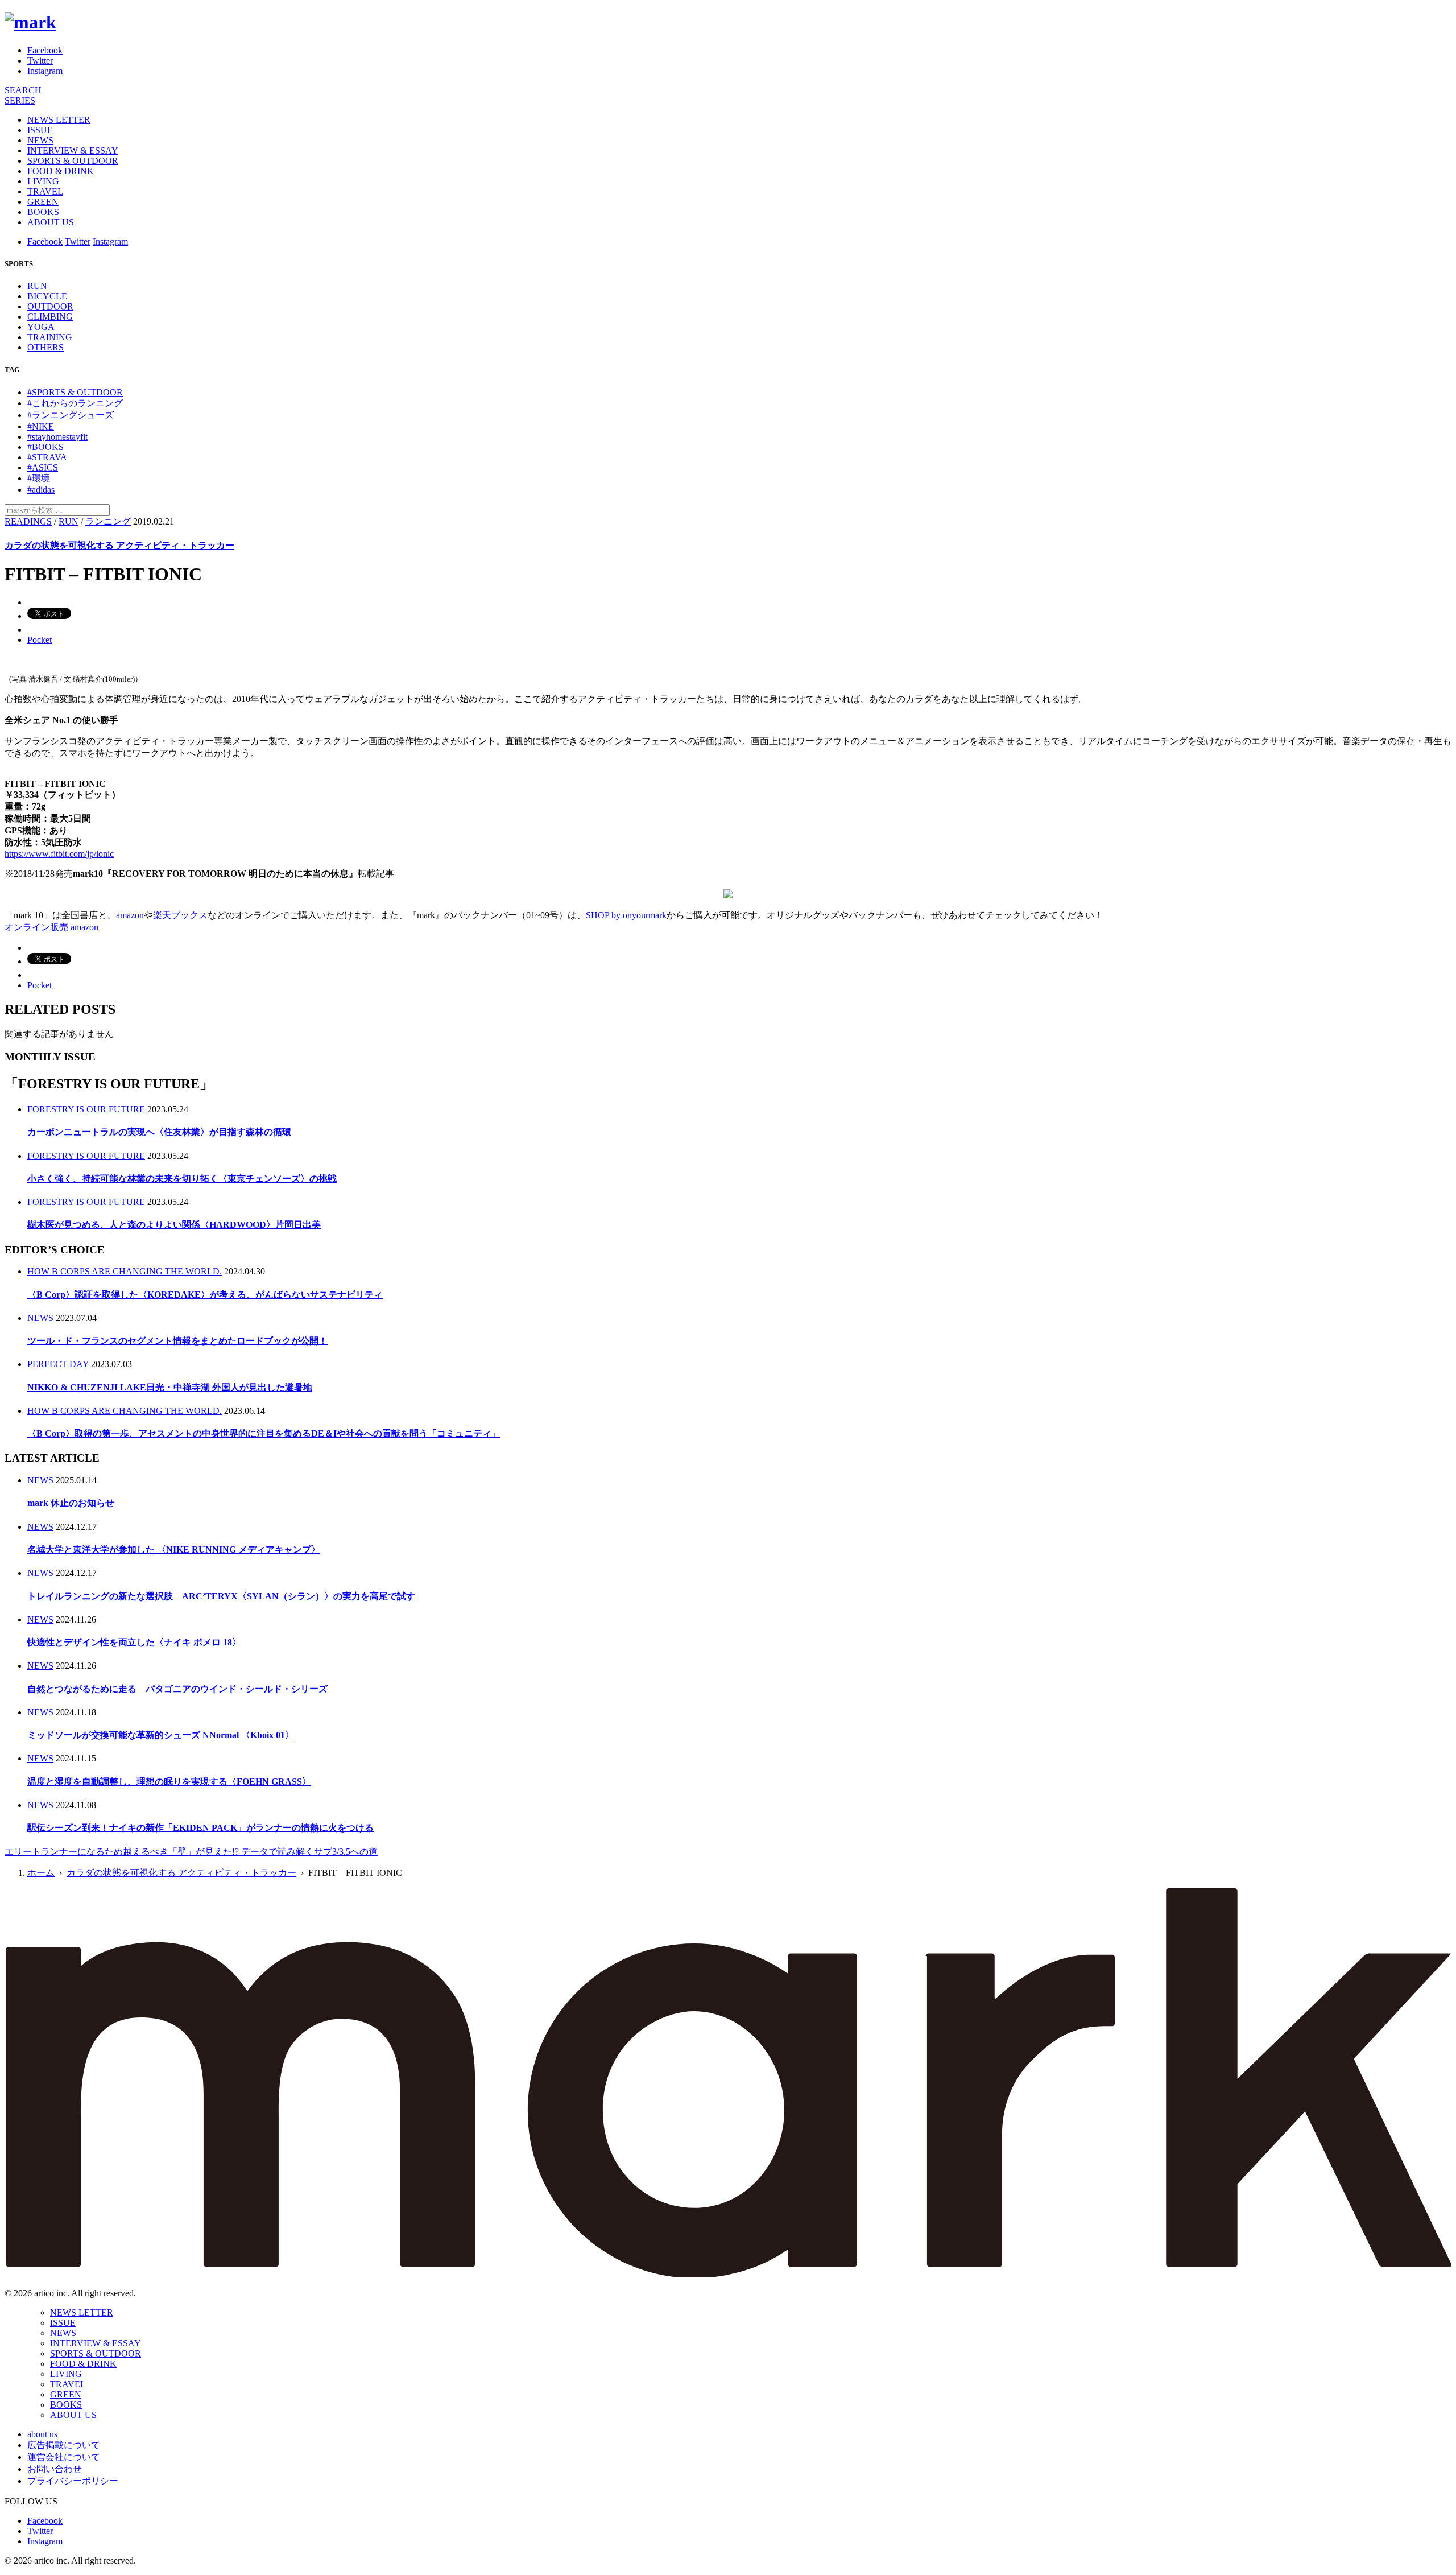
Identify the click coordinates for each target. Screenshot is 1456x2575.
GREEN (43, 202)
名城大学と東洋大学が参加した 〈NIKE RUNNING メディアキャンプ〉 (174, 1549)
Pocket (40, 640)
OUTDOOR (50, 306)
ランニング (108, 521)
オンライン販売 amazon (51, 927)
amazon (130, 915)
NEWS (40, 140)
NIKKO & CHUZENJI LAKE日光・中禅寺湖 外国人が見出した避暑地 (170, 1387)
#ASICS (43, 467)
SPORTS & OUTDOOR (73, 161)
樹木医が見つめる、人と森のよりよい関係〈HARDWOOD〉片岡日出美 (174, 1225)
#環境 (39, 478)
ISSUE (40, 130)
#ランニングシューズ (71, 415)
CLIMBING (50, 317)
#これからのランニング (75, 403)
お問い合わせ (55, 2469)
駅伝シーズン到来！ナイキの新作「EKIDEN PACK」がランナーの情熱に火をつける (200, 1828)
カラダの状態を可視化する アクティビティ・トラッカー (119, 545)
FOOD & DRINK (61, 171)
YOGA (41, 327)
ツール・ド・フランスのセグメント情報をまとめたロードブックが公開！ (177, 1341)
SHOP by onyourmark (626, 915)
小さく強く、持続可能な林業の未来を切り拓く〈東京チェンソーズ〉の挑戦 (182, 1179)
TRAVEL (45, 191)
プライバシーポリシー (73, 2481)
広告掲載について (64, 2445)
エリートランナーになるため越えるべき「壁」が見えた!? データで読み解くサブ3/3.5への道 (191, 1852)
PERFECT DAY (58, 1364)
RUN (37, 286)
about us (42, 2434)
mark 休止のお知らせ (71, 1503)
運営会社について (64, 2457)
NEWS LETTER (59, 120)
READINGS (28, 521)
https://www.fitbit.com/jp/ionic (59, 854)
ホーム (41, 1873)
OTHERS (45, 347)
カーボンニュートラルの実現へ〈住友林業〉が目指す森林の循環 (159, 1132)
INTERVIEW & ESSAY (73, 150)
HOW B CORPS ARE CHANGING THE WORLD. (125, 1271)
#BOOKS (45, 447)
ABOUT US (51, 222)
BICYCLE (47, 296)
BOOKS (43, 212)
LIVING (43, 181)
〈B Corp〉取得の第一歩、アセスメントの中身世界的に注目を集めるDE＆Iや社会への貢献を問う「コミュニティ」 (264, 1433)
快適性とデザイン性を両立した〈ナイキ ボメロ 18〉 (134, 1642)
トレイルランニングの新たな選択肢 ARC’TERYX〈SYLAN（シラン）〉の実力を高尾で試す (221, 1596)
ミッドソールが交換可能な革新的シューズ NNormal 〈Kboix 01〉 (161, 1735)
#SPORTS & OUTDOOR (75, 392)
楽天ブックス (180, 915)
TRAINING (50, 337)
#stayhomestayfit (57, 437)
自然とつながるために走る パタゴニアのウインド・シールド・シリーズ (177, 1689)
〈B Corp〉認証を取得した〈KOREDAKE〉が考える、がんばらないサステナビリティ (205, 1295)
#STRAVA (47, 457)
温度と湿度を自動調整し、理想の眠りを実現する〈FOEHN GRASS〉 (169, 1782)
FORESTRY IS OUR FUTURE (86, 1109)
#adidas (41, 490)
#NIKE (41, 426)
